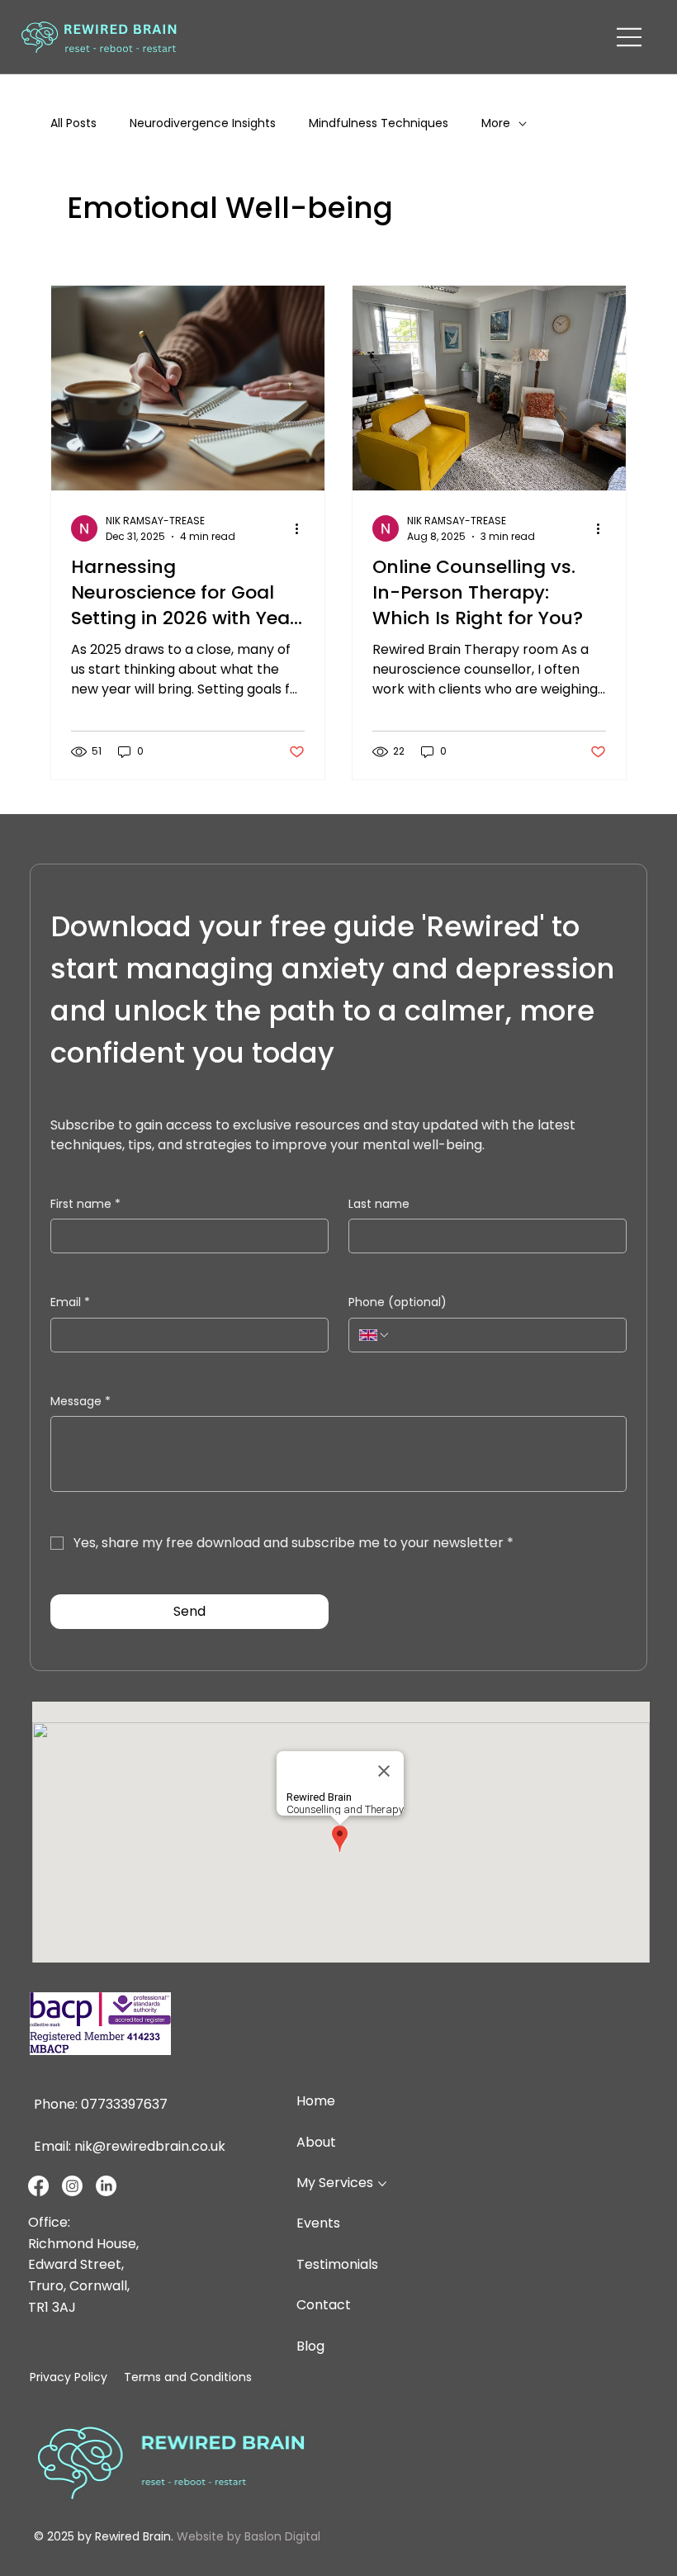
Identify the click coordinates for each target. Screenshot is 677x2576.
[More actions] (302, 528)
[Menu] (630, 37)
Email (70, 1302)
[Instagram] (72, 2186)
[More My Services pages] (382, 2184)
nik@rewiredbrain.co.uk (150, 2146)
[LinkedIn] (106, 2186)
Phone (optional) (398, 1302)
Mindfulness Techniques (379, 123)
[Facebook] (38, 2186)
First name (85, 1204)
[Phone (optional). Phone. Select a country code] (375, 1335)
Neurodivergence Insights (203, 123)
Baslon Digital (282, 2536)
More (496, 123)
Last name (379, 1204)
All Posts (73, 123)
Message (80, 1402)
